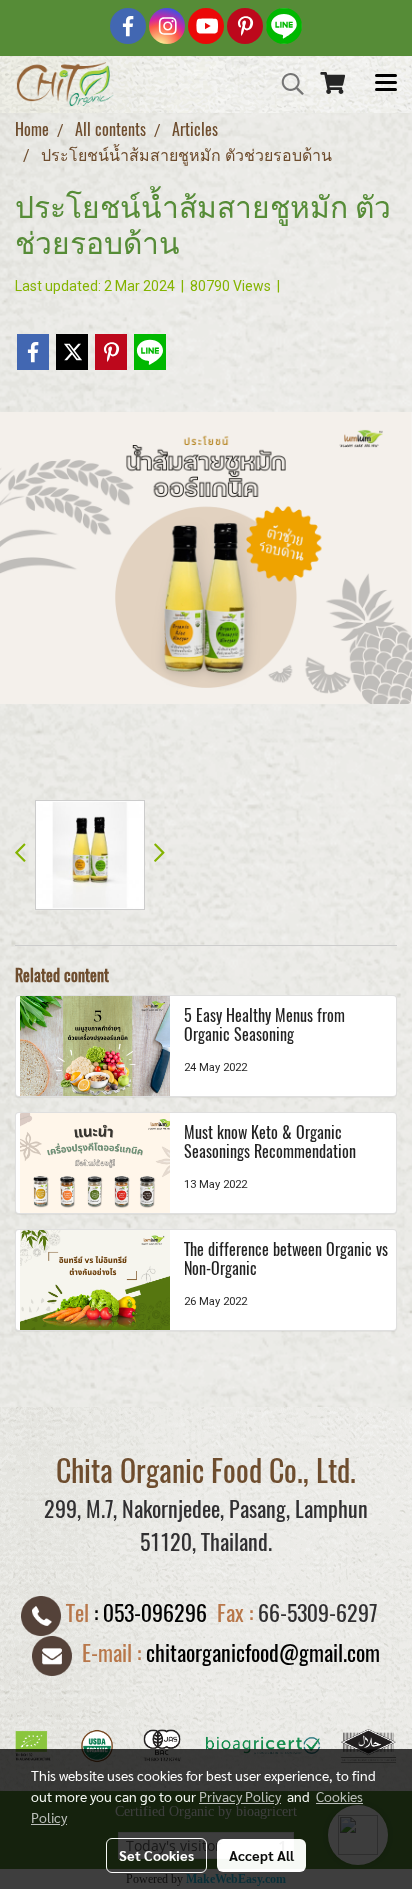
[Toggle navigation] (386, 84)
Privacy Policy (240, 1796)
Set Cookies (156, 1855)
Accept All (261, 1855)
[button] (286, 84)
